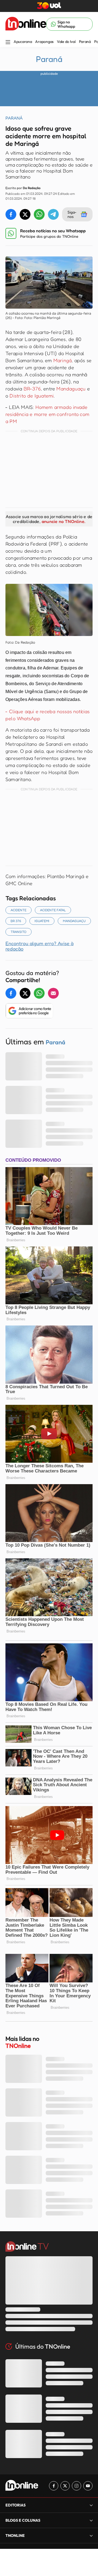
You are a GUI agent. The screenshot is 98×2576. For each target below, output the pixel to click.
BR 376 (16, 921)
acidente (19, 910)
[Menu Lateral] (8, 43)
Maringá (62, 360)
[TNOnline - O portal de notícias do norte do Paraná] (26, 24)
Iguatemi (42, 921)
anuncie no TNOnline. (63, 521)
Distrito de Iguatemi (32, 396)
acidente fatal (53, 910)
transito (19, 932)
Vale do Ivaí (66, 42)
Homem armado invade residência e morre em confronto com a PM (47, 414)
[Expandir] (91, 2535)
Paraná (85, 42)
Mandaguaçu (71, 388)
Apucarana (23, 42)
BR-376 (32, 388)
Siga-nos (72, 214)
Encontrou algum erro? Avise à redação (39, 946)
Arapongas (44, 42)
